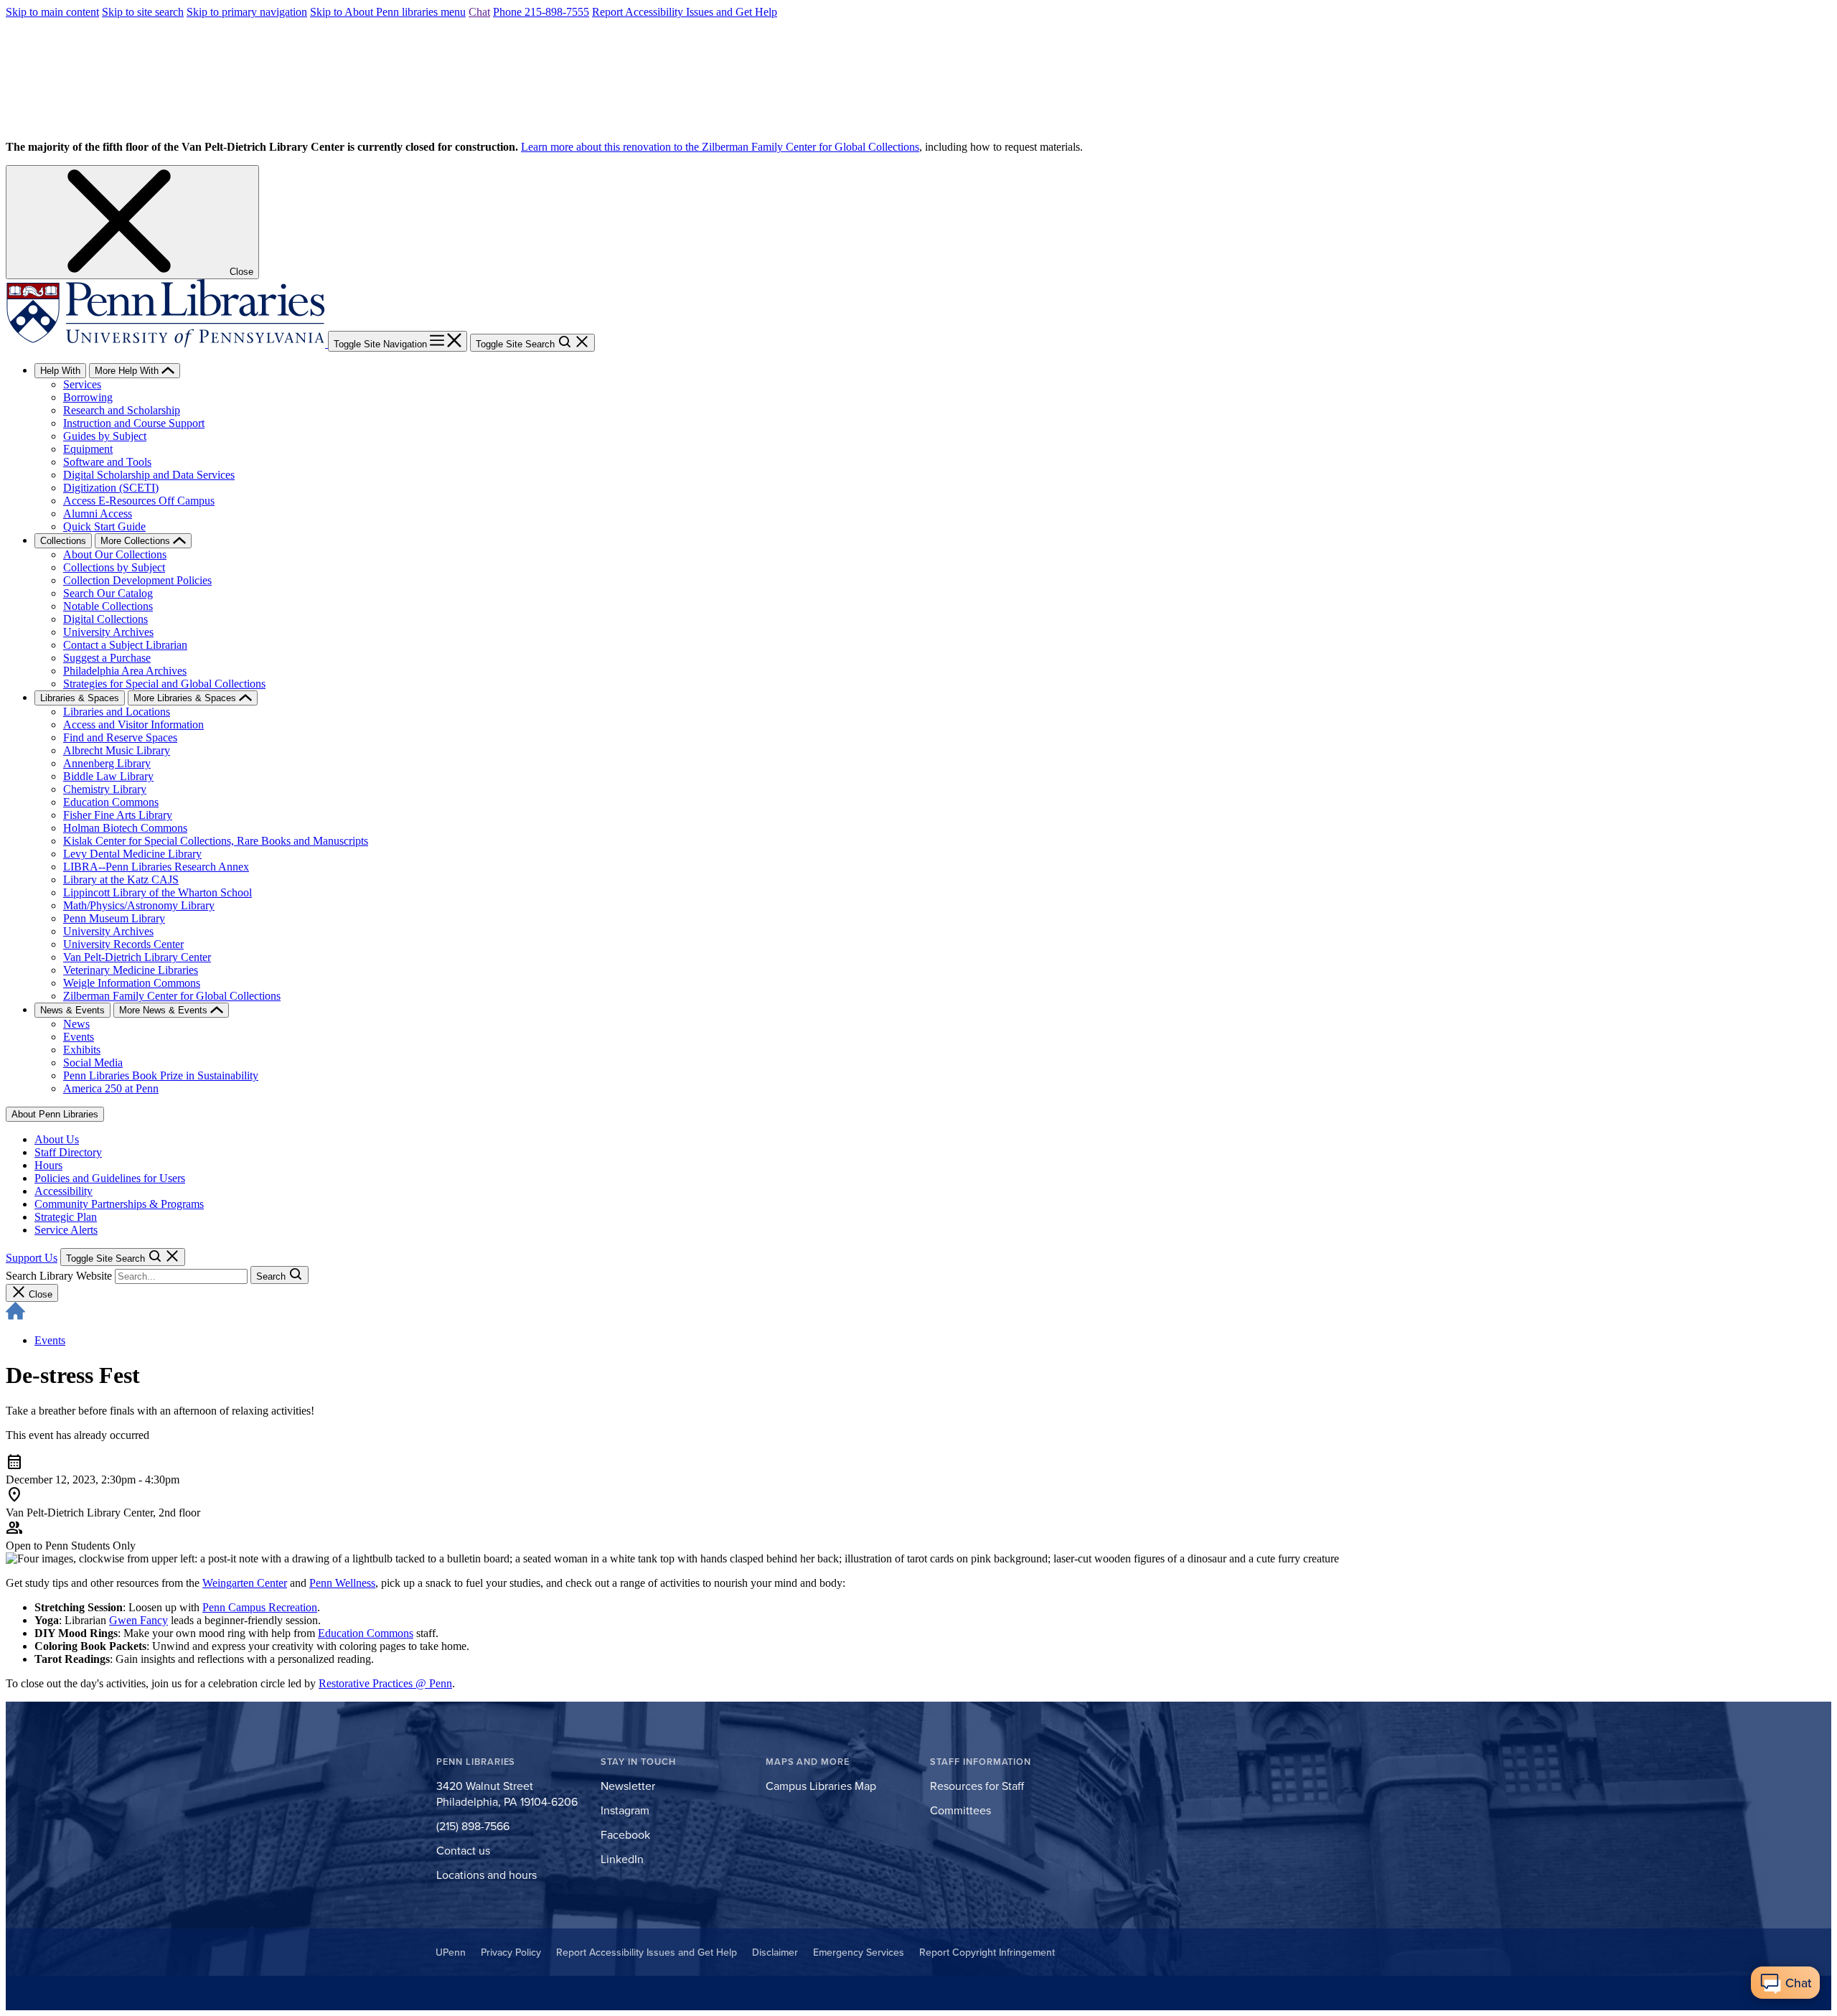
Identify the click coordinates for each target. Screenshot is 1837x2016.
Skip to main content (52, 12)
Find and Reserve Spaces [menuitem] (120, 737)
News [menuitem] (76, 1024)
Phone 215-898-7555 (541, 12)
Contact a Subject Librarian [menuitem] (125, 645)
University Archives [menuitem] (108, 632)
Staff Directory (68, 1152)
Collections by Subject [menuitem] (114, 567)
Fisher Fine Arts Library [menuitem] (118, 815)
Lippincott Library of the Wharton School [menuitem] (158, 892)
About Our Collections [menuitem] (115, 554)
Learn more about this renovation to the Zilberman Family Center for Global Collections (720, 147)
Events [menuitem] (79, 1037)
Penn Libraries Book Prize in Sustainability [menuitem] (161, 1075)
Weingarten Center (245, 1583)
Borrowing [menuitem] (88, 397)
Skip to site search (143, 12)
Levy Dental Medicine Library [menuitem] (132, 854)
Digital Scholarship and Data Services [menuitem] (149, 475)
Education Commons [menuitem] (111, 802)
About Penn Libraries (55, 1114)
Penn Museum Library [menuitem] (114, 918)
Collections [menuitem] (63, 541)
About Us (57, 1139)
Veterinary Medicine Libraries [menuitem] (131, 970)
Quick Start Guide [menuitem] (104, 526)
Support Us (32, 1258)
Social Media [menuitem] (93, 1063)
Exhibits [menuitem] (82, 1050)
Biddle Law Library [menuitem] (108, 776)
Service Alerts (66, 1230)
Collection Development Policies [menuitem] (137, 580)
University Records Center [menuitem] (123, 944)
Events (50, 1340)
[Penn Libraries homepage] (167, 343)
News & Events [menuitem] (72, 1010)
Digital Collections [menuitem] (105, 619)
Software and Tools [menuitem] (107, 462)
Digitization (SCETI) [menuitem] (111, 488)
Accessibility (64, 1191)
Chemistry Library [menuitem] (105, 789)
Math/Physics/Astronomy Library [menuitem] (139, 905)
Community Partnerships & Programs (119, 1204)
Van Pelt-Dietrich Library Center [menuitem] (137, 957)
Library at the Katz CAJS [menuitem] (121, 880)
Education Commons (366, 1633)
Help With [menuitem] (60, 371)
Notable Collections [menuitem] (108, 606)
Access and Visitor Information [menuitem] (133, 725)
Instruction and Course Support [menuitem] (134, 423)
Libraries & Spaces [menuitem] (80, 698)
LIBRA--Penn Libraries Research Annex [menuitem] (156, 867)
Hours (48, 1165)
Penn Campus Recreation (260, 1607)
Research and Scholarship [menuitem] (122, 410)
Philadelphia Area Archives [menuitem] (125, 671)
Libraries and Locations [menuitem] (117, 712)
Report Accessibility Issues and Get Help (685, 12)
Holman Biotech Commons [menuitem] (125, 828)
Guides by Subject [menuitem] (105, 436)
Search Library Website (59, 1276)
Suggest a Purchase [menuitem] (107, 658)
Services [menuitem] (82, 384)
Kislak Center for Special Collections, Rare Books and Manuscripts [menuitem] (216, 841)
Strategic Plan (66, 1217)
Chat (479, 12)
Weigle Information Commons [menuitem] (132, 983)
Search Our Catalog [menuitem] (108, 593)
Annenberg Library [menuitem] (107, 763)
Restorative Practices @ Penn (385, 1683)
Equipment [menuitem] (88, 449)
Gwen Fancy (138, 1620)
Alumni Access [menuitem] (98, 514)
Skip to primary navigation (247, 12)
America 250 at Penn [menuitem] (111, 1088)
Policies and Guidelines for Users (110, 1178)
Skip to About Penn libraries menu (388, 12)
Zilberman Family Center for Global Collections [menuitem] (172, 996)
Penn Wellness (342, 1583)
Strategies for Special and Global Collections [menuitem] (164, 684)
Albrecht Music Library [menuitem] (117, 750)
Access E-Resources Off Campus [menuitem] (139, 501)
